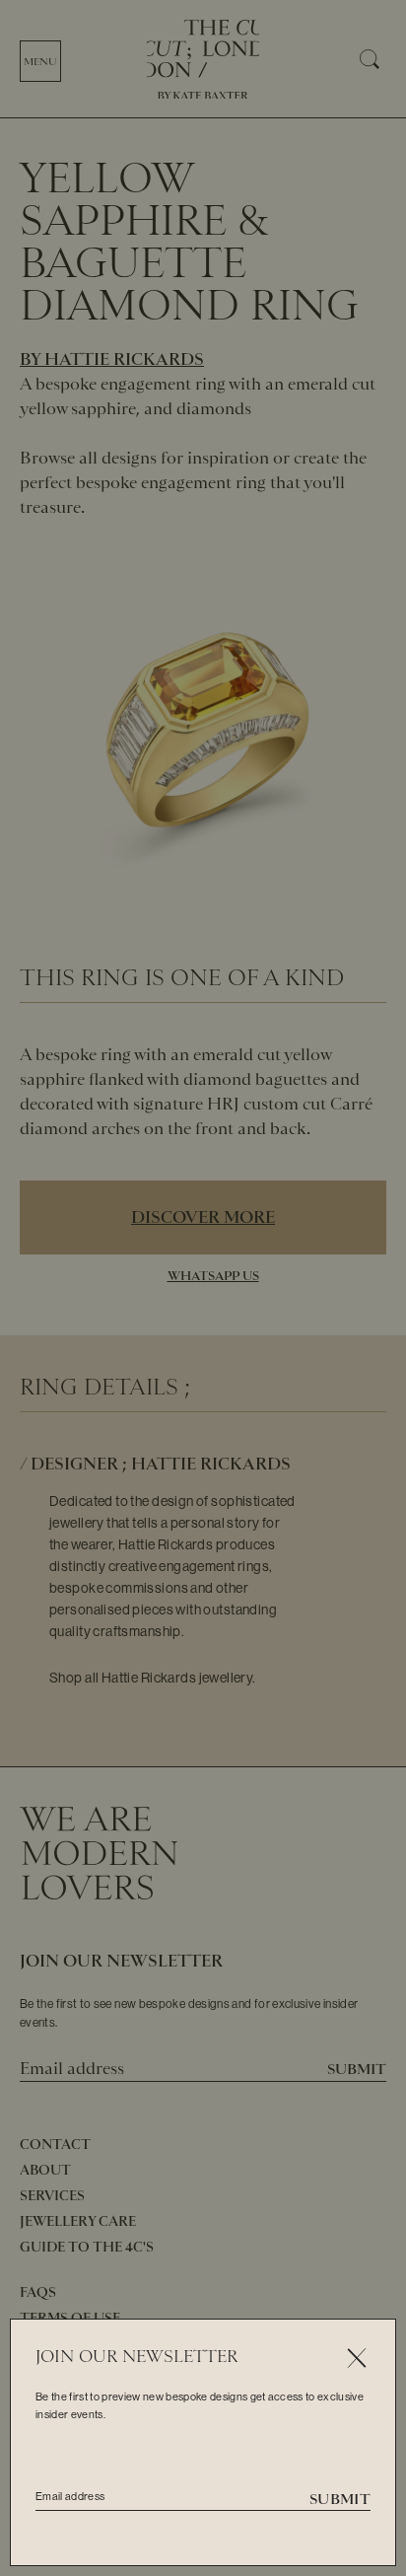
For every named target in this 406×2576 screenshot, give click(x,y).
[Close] (356, 2359)
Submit (340, 2499)
